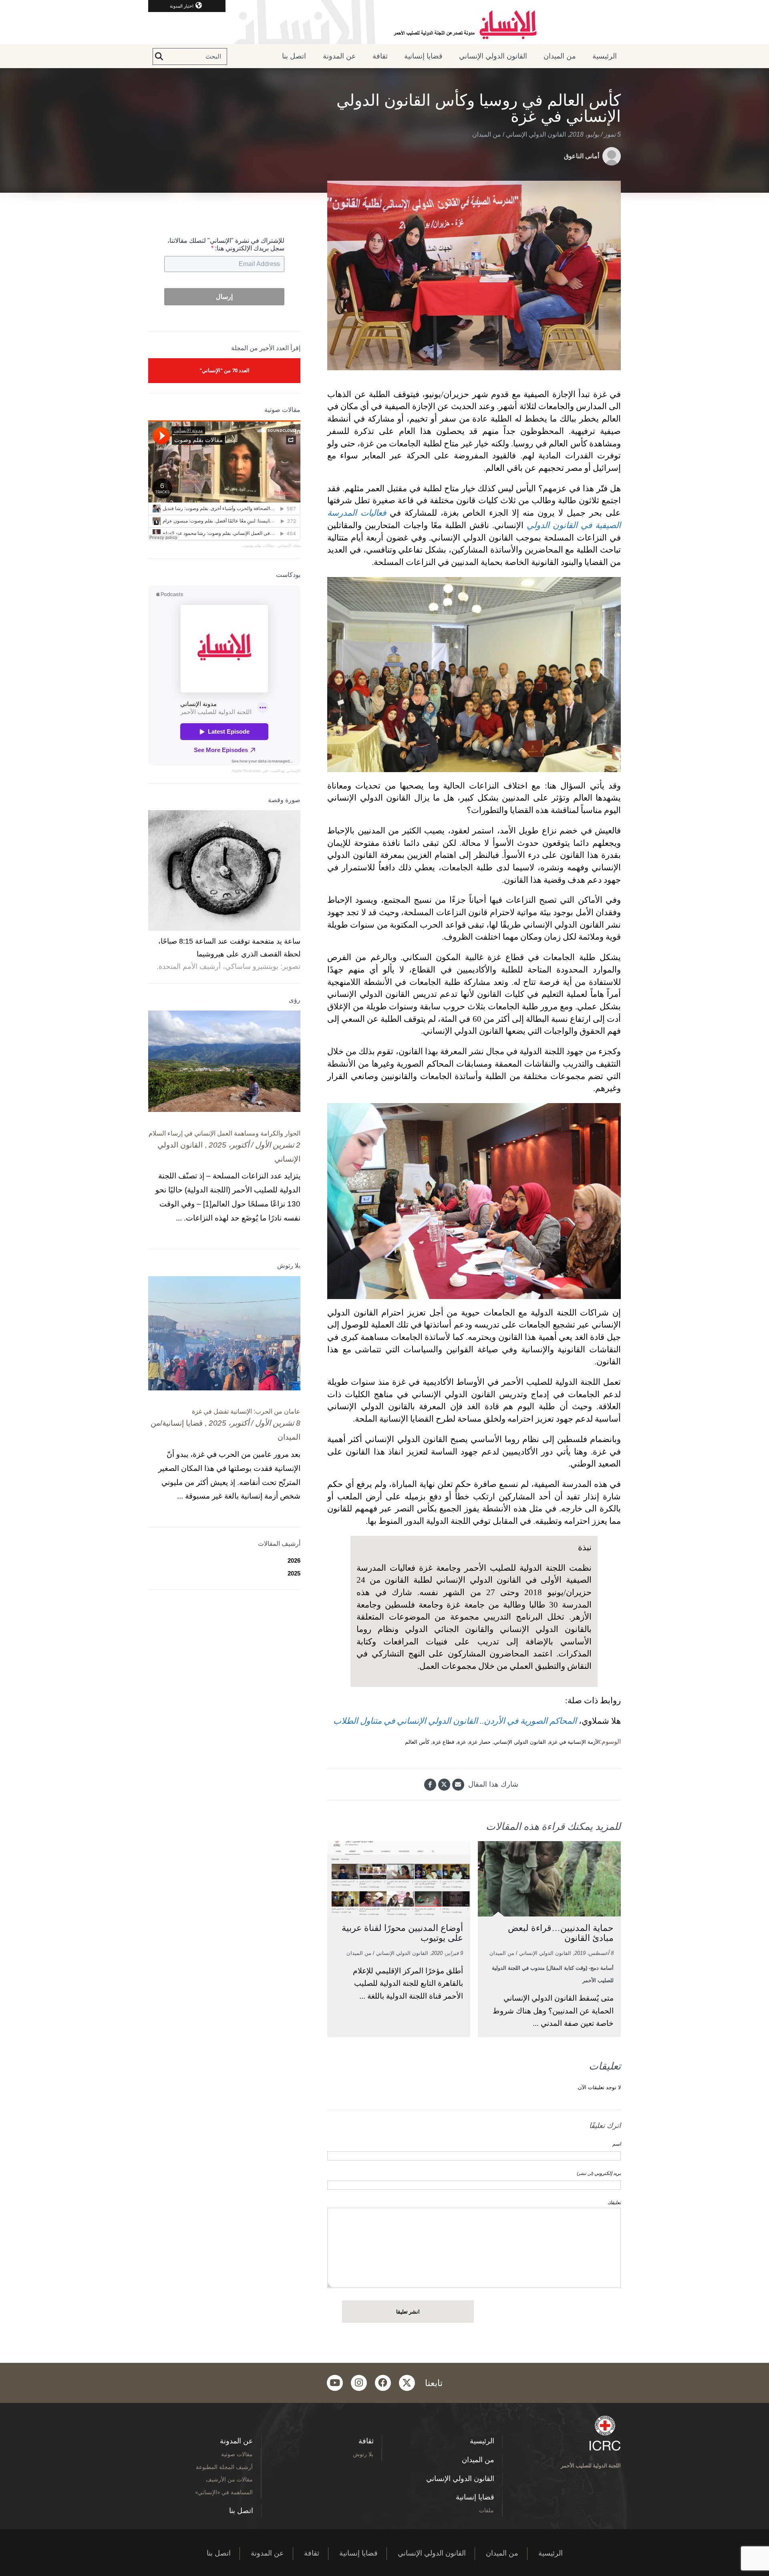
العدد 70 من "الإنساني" (224, 370)
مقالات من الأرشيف (229, 2479)
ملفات (486, 2510)
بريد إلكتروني (599, 2173)
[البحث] (159, 56)
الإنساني (293, 771)
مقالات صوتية (237, 2454)
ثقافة (380, 56)
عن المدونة (339, 56)
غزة (462, 1742)
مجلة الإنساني (289, 546)
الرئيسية (605, 56)
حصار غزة (480, 1742)
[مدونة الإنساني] (384, 22)
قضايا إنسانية (423, 56)
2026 (294, 1560)
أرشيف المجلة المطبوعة (224, 2467)
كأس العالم (417, 1742)
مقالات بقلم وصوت (258, 546)
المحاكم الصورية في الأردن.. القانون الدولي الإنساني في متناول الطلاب (455, 1721)
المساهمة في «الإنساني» (224, 2492)
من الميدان (560, 56)
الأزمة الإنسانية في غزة (575, 1742)
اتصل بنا (294, 56)
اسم (617, 2144)
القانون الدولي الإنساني (493, 56)
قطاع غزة (443, 1742)
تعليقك (614, 2203)
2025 (294, 1573)
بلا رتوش (363, 2454)
